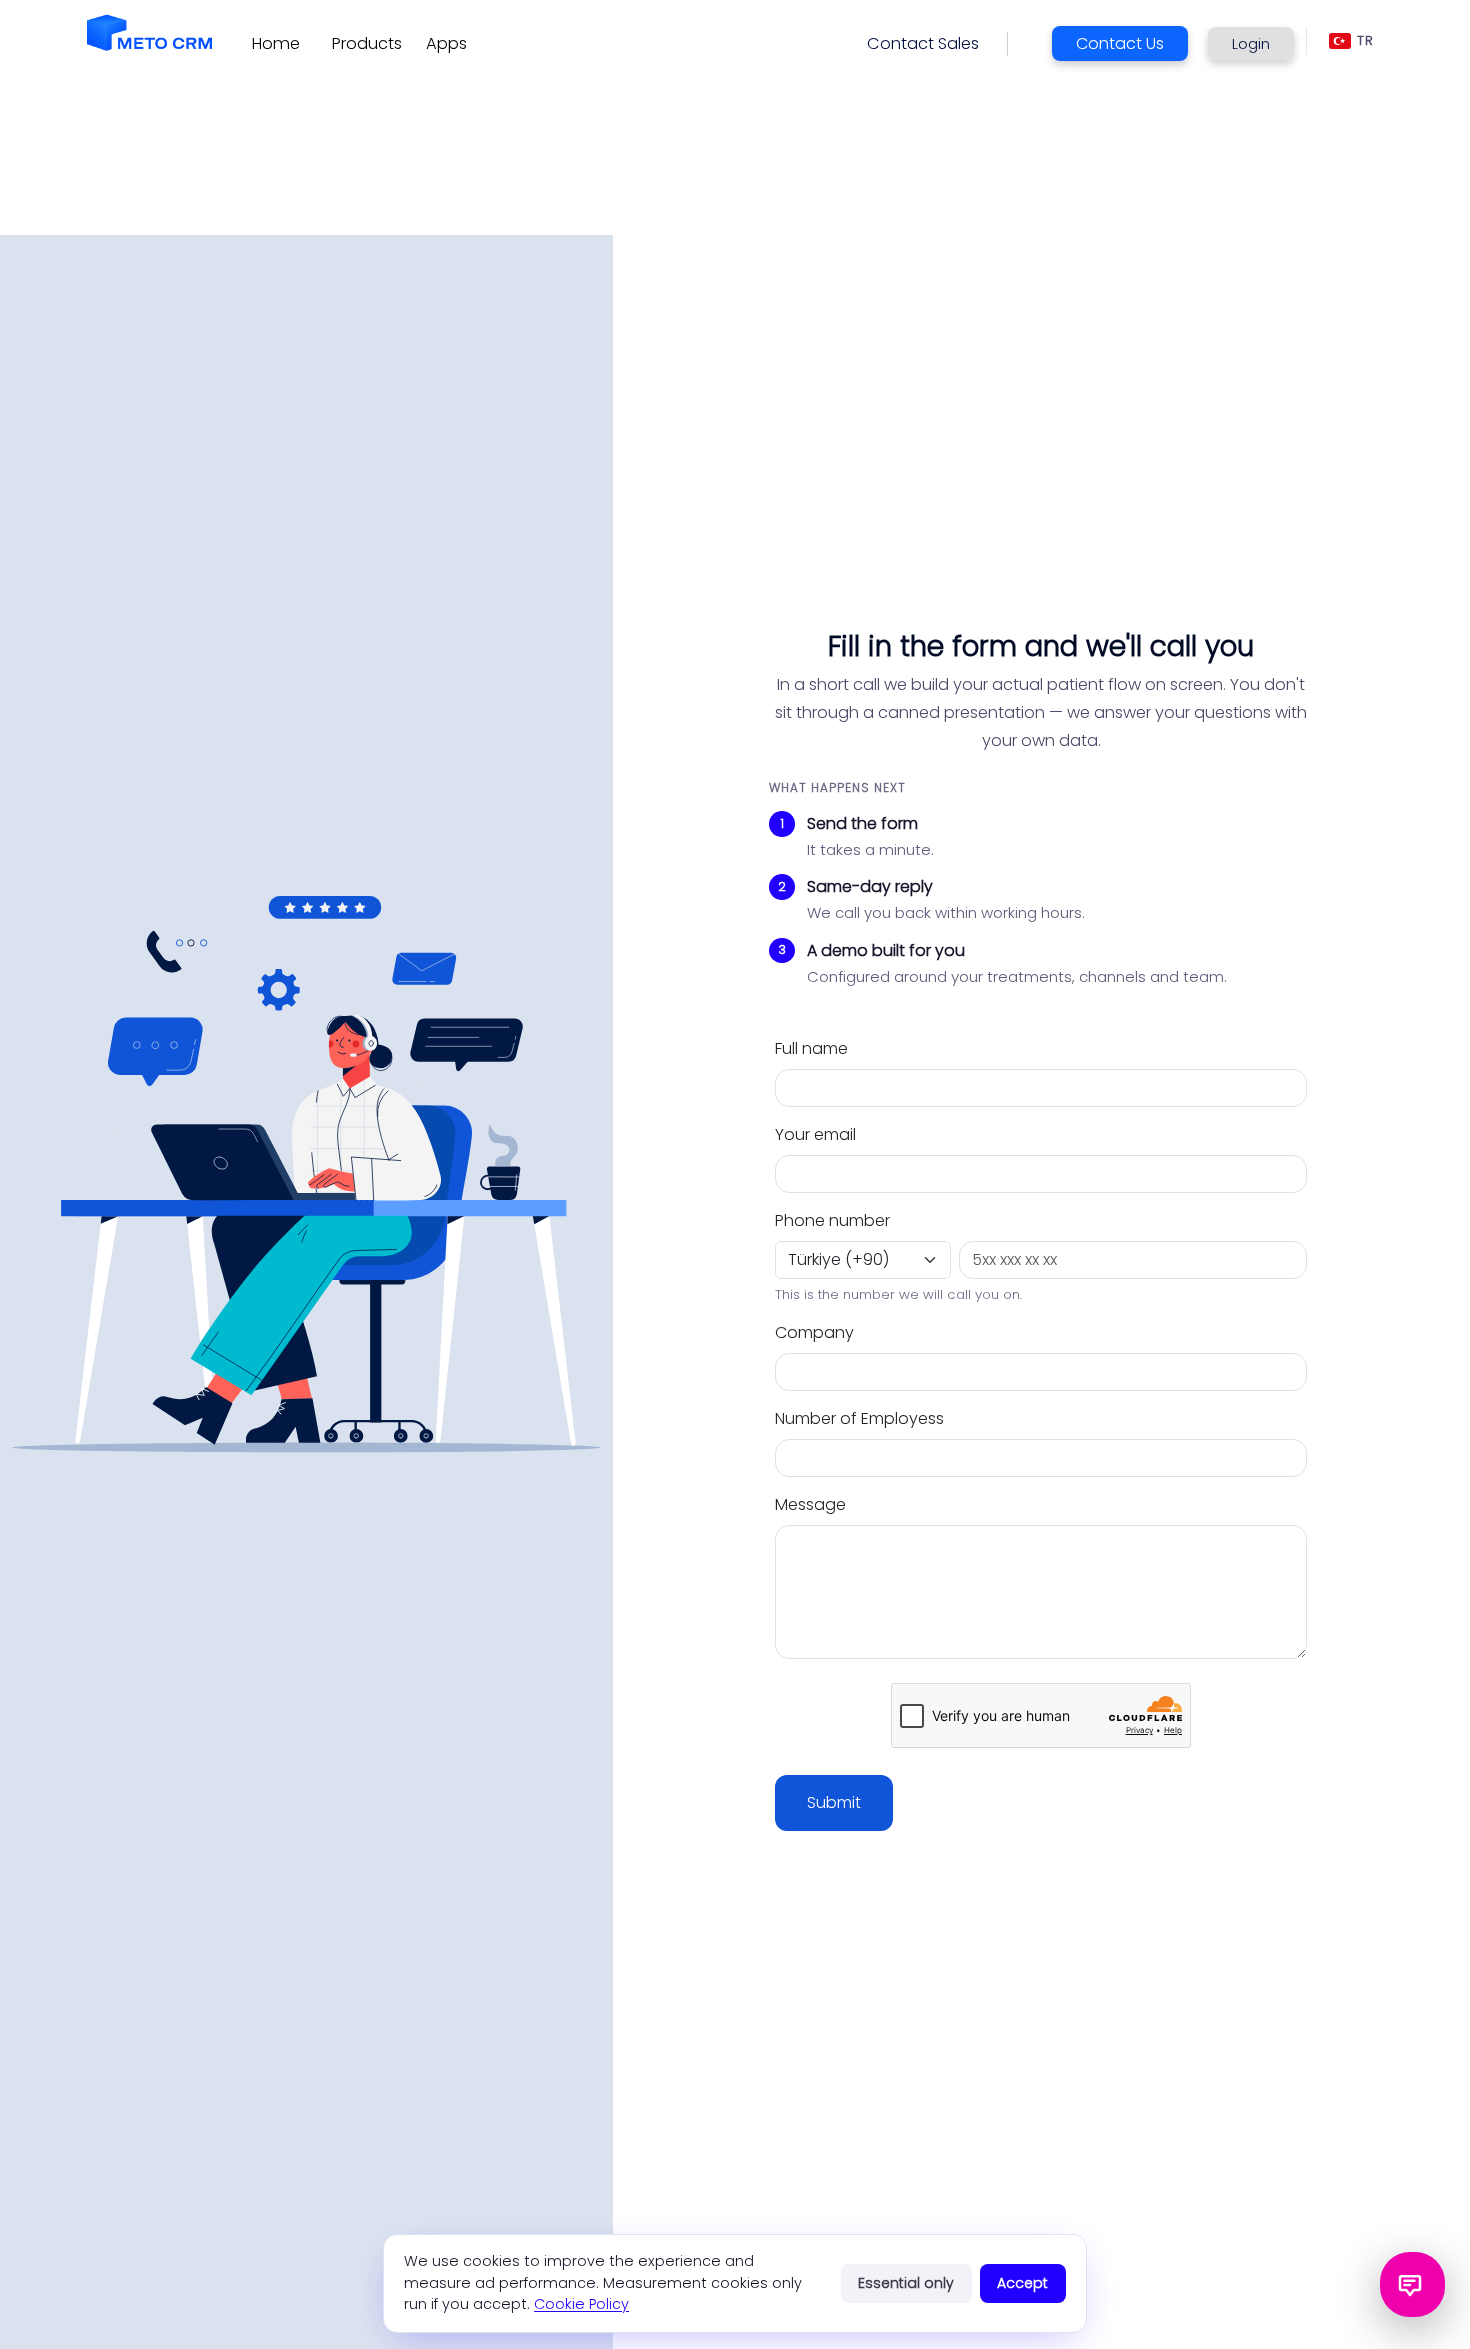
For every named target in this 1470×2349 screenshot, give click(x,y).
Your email (815, 1134)
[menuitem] (276, 44)
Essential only (906, 2283)
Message (810, 1504)
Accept (1022, 2283)
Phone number (832, 1220)
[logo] (149, 32)
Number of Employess (859, 1418)
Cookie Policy (581, 2304)
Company (814, 1332)
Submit (834, 1802)
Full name (811, 1048)
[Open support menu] (1412, 2284)
